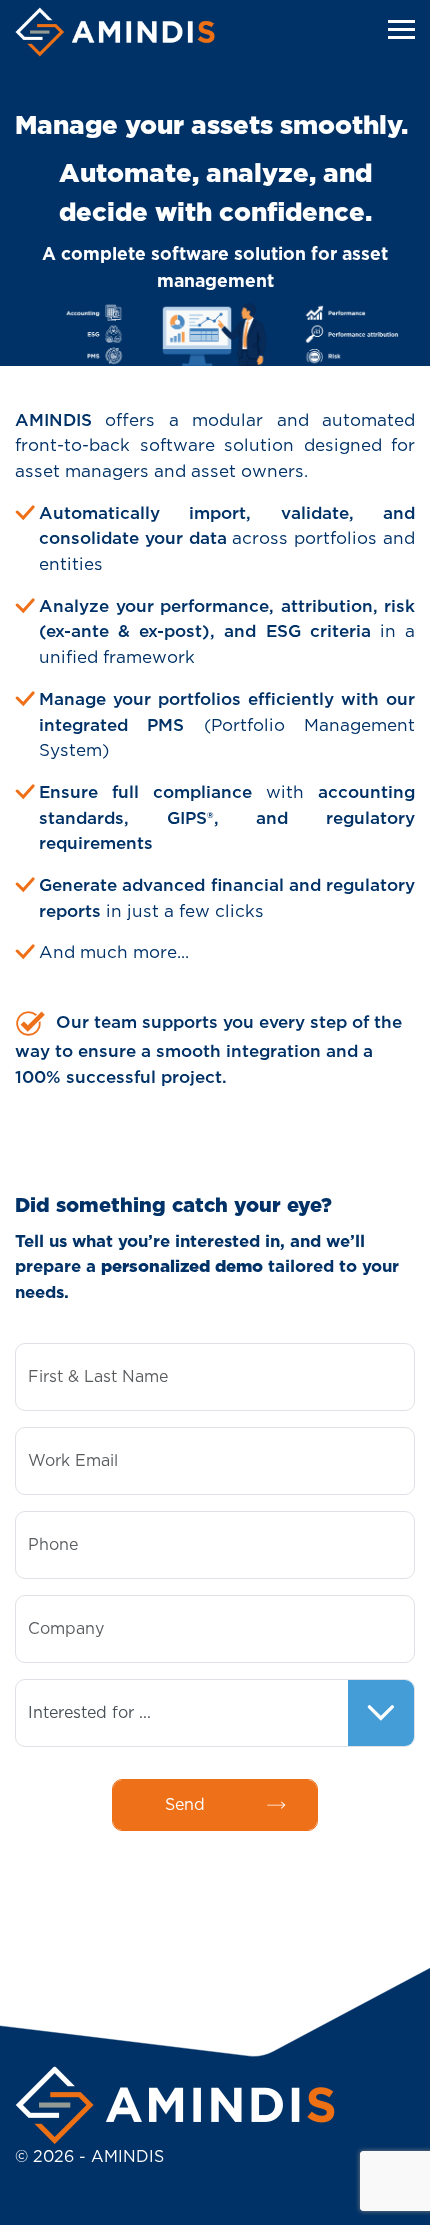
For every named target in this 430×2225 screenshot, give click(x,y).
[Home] (115, 32)
